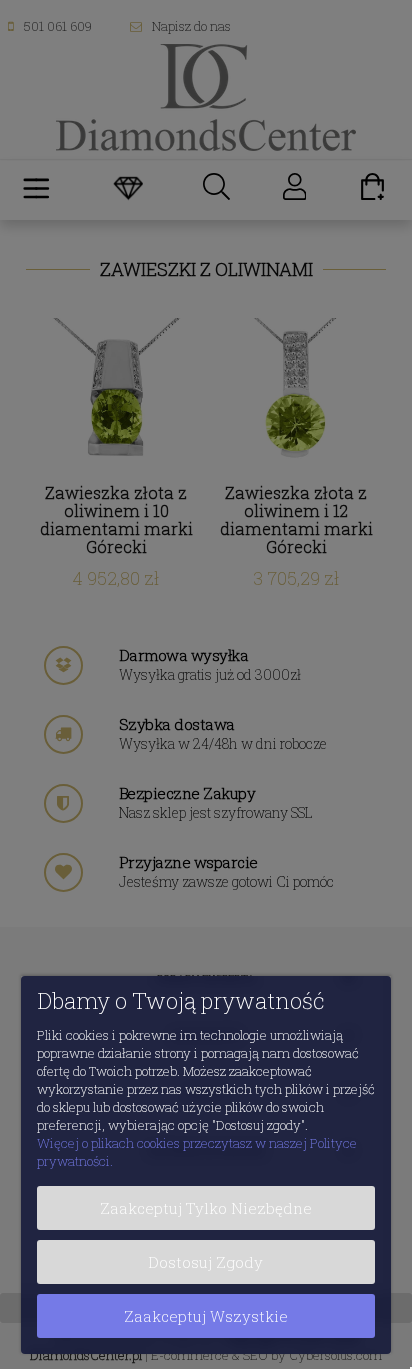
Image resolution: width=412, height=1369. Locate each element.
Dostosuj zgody (205, 1262)
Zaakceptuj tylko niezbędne (206, 1208)
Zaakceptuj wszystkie (206, 1316)
